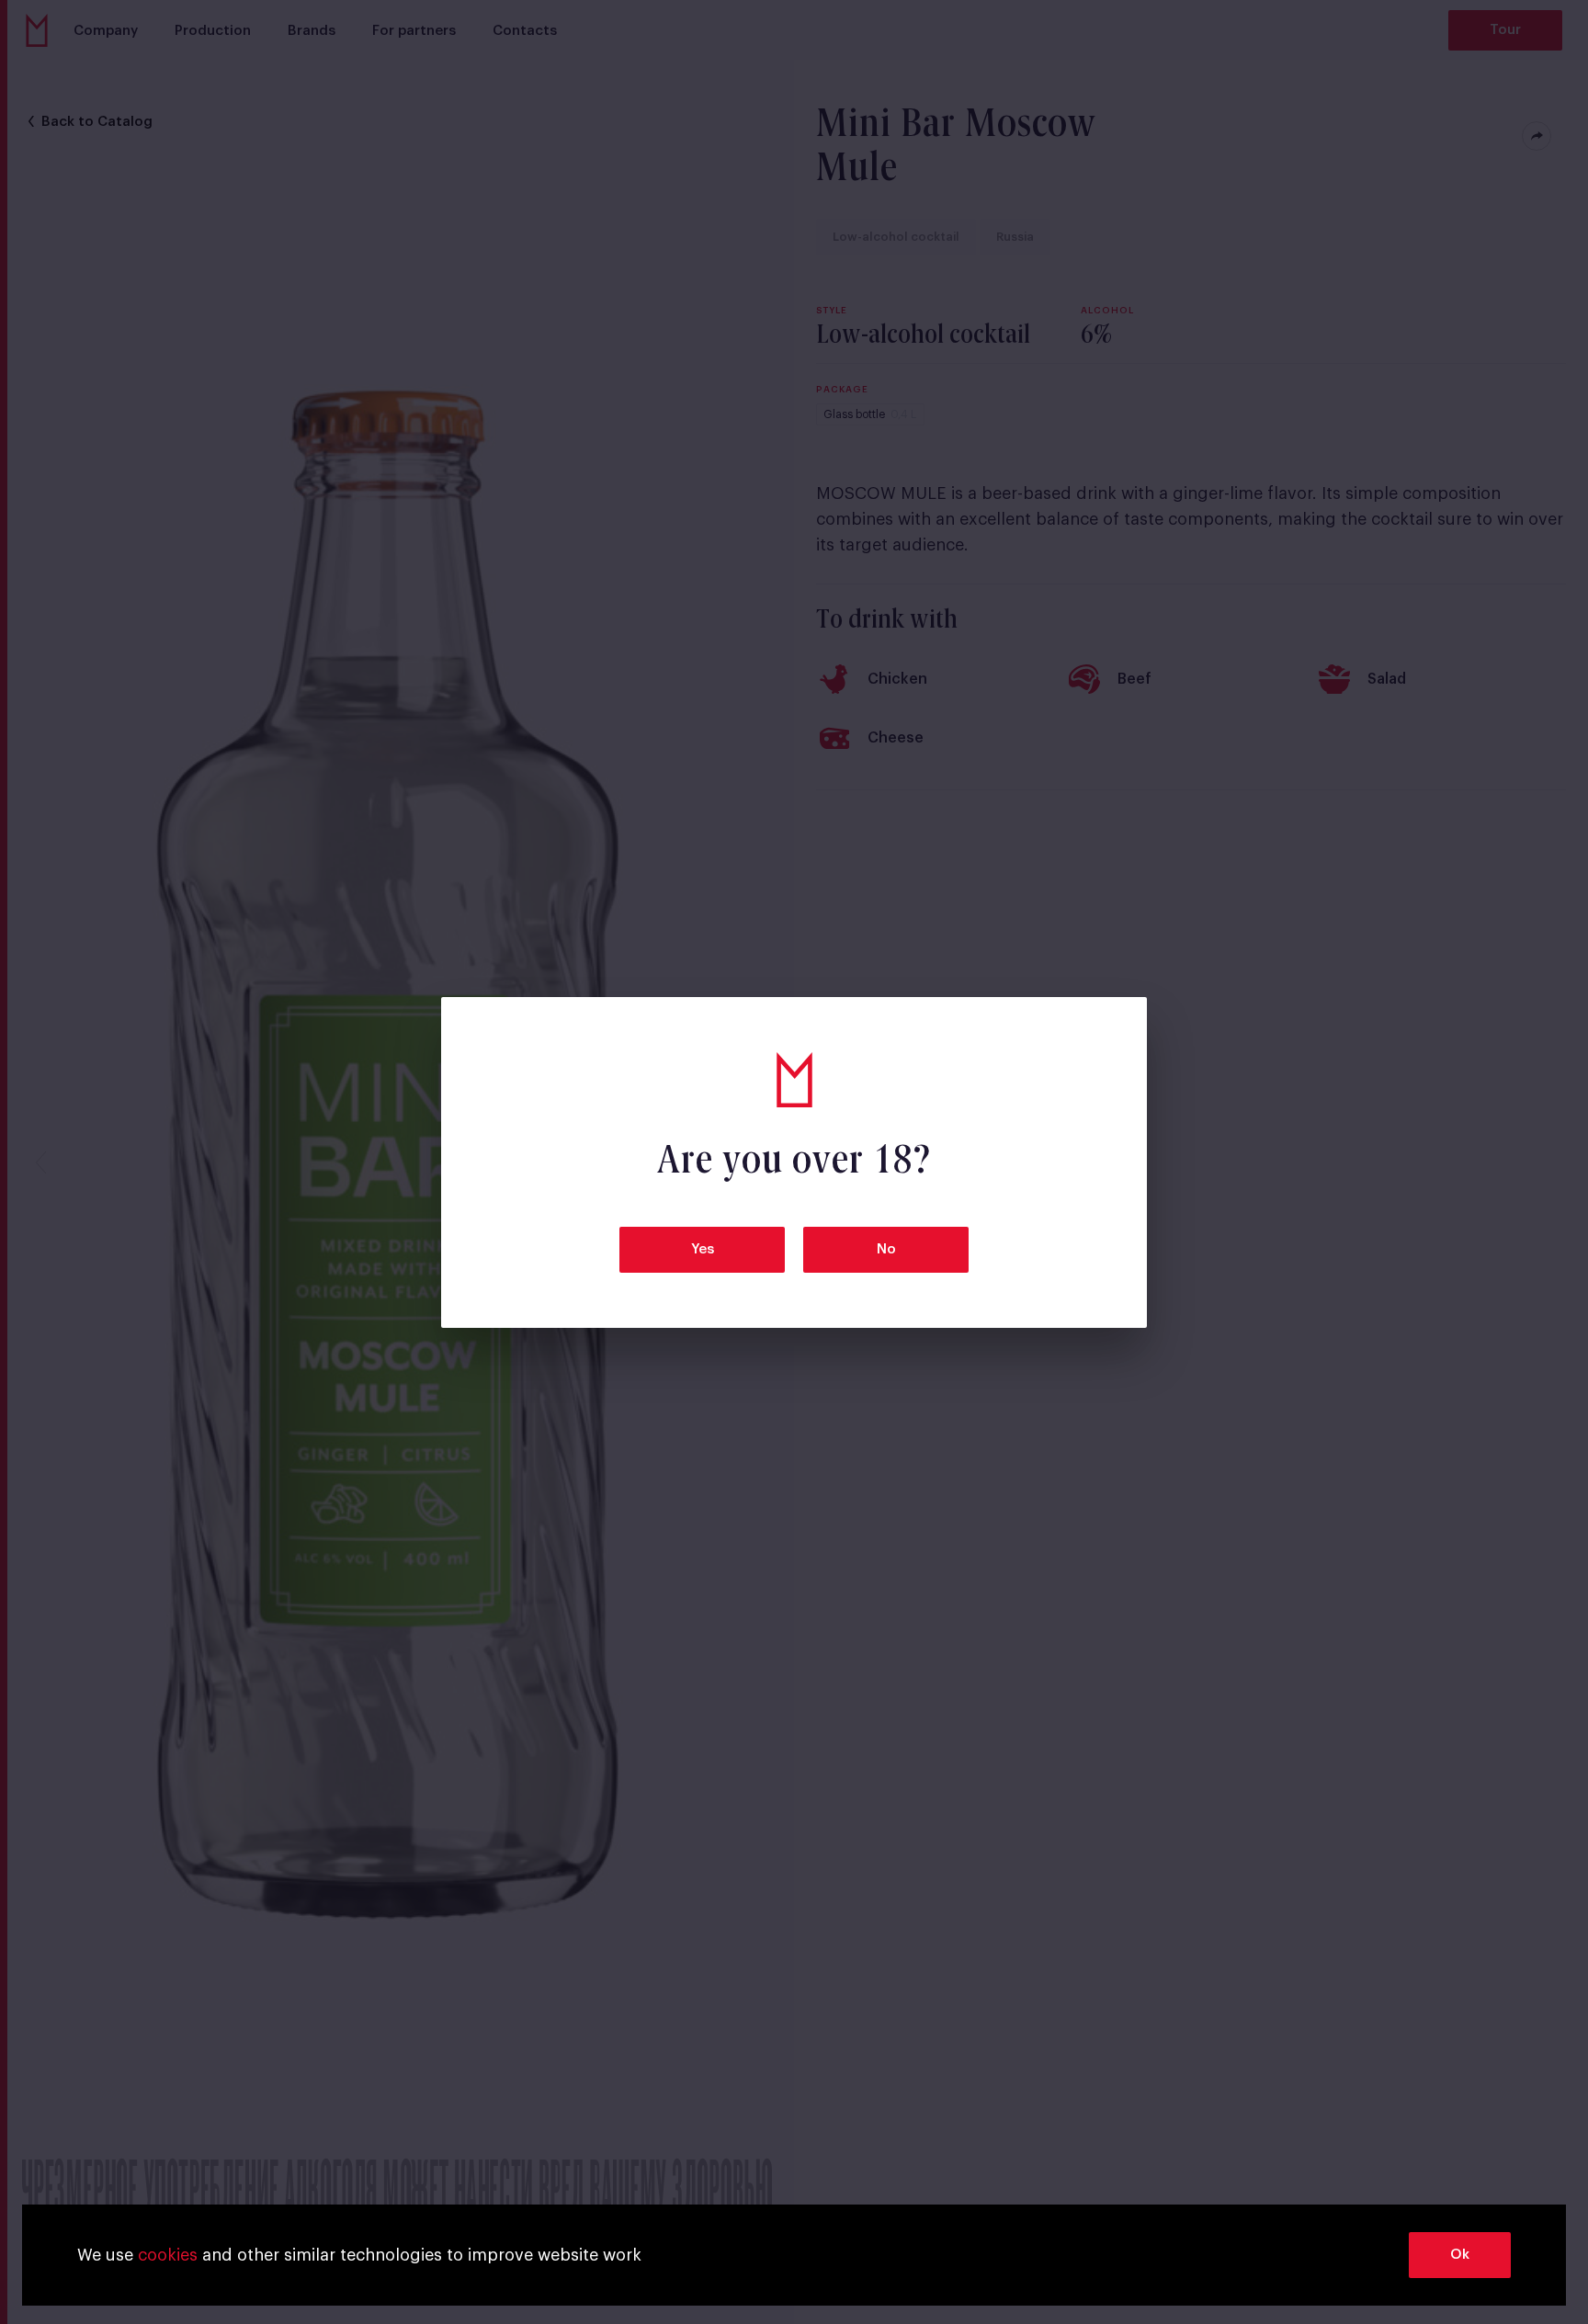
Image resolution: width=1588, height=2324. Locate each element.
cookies (168, 2255)
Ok (1460, 2255)
